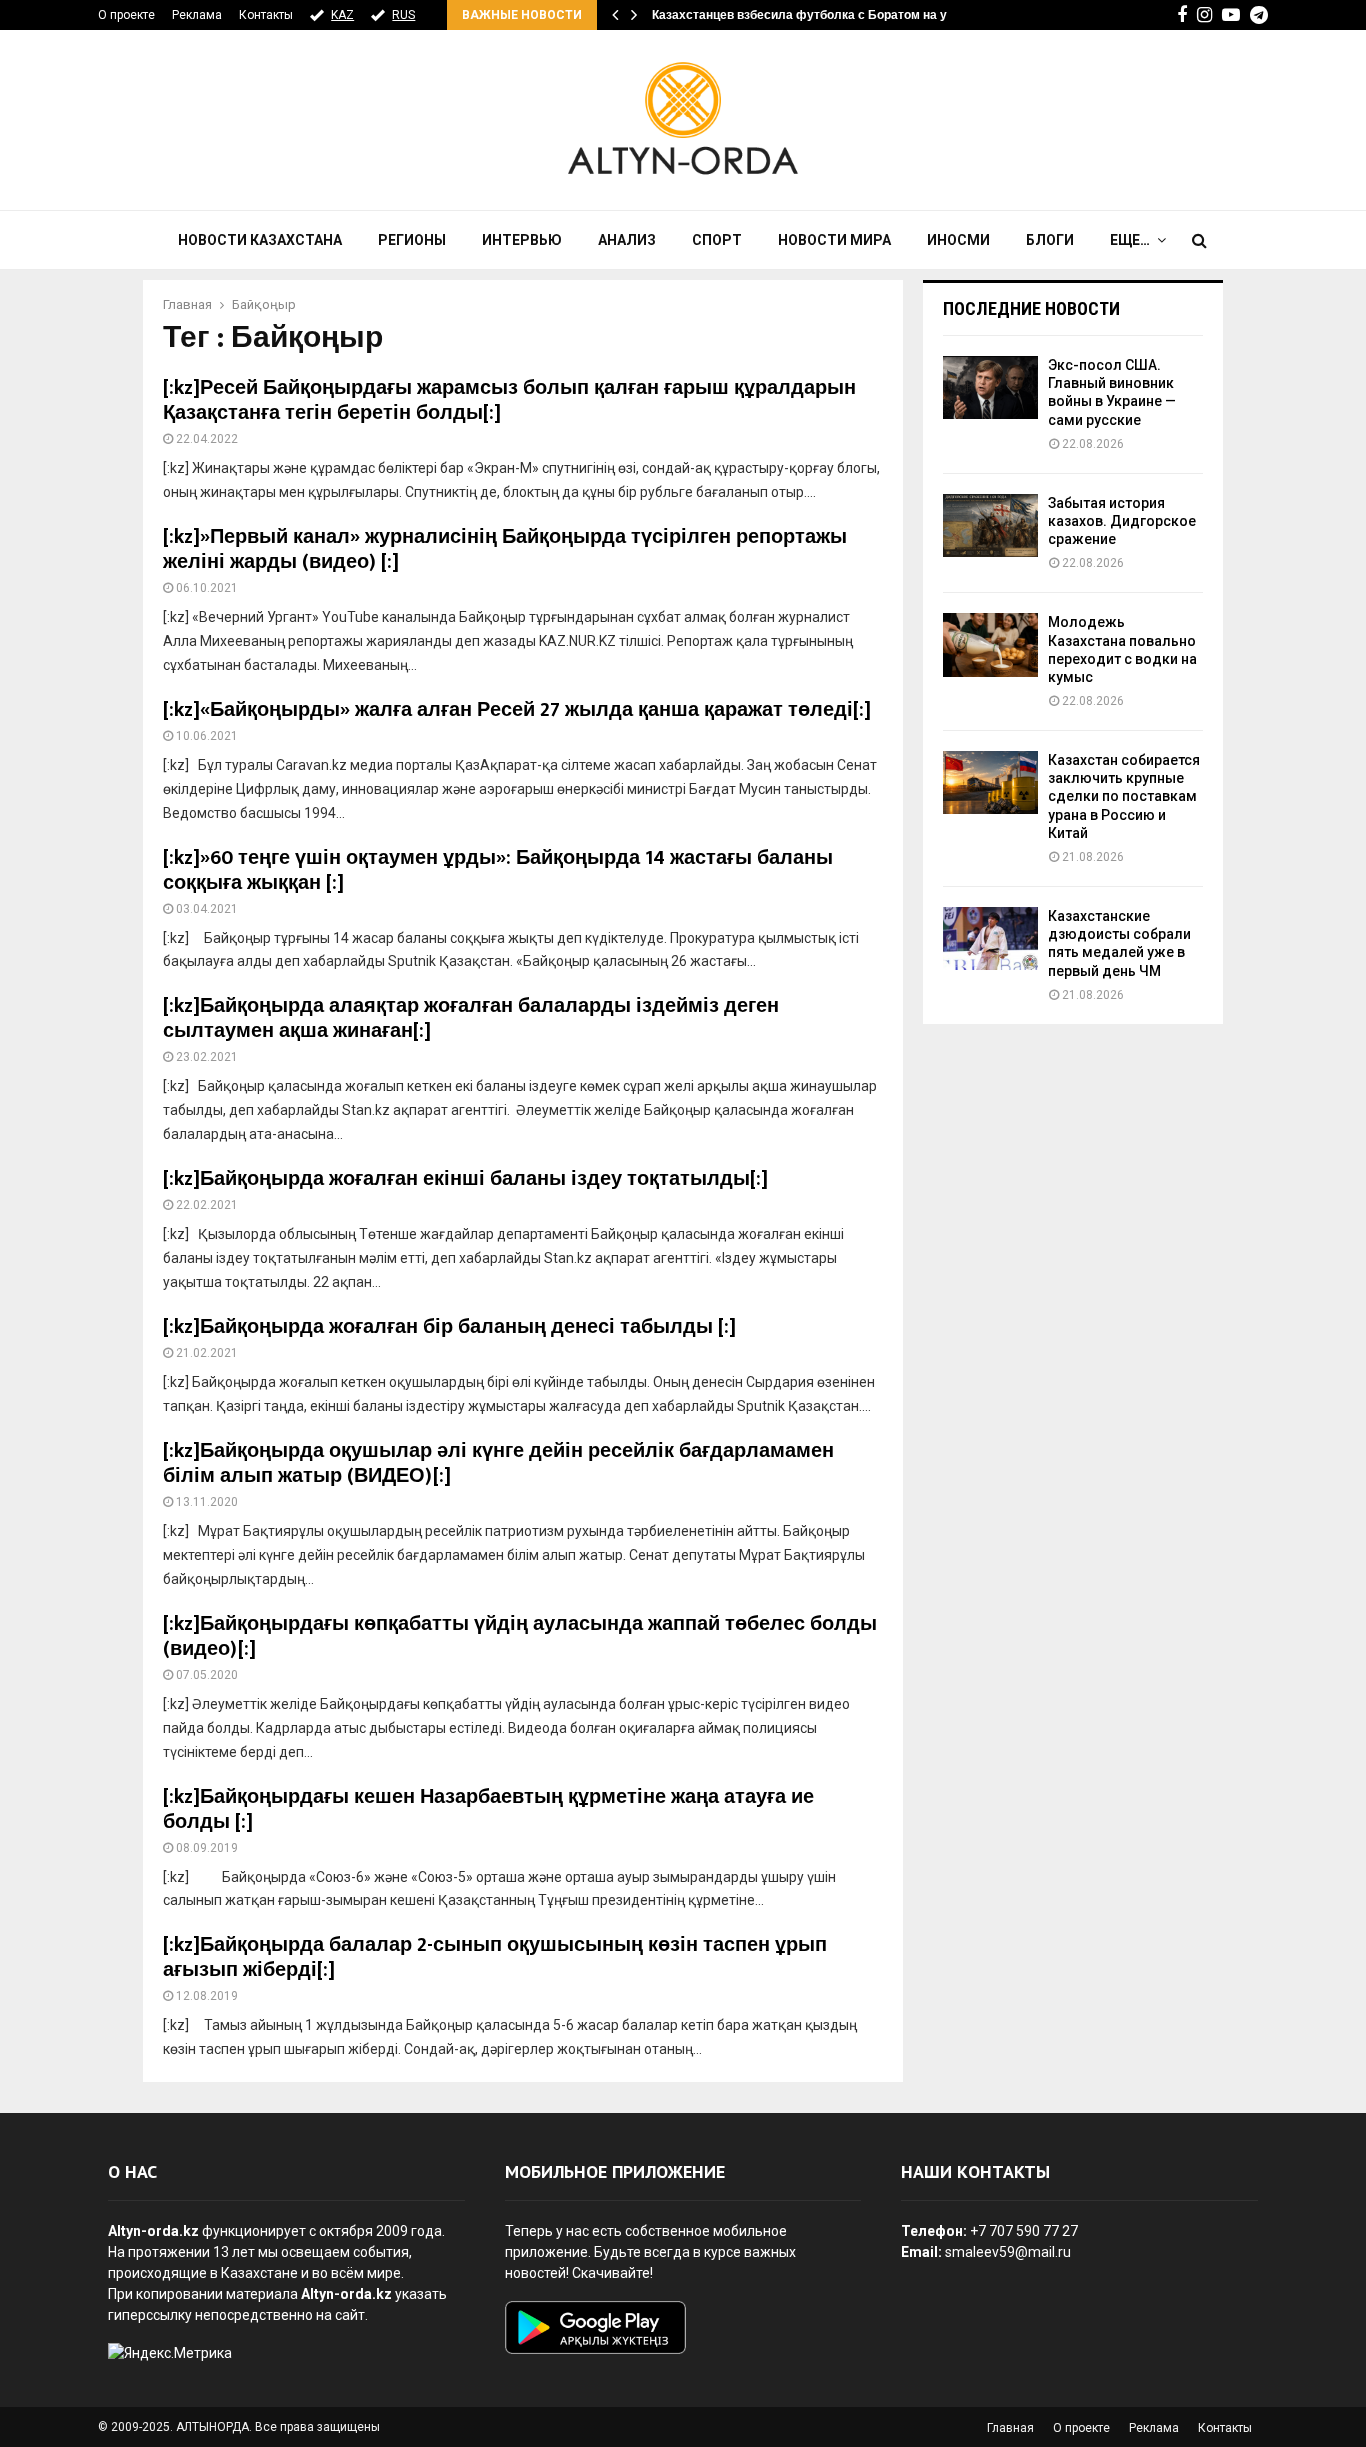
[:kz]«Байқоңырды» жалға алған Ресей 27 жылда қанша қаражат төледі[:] (517, 710)
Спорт (717, 240)
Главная (1010, 2428)
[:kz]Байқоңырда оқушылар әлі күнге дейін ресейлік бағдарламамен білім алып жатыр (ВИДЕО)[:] (498, 1463)
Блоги (1050, 240)
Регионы (412, 240)
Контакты (266, 15)
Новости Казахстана (260, 240)
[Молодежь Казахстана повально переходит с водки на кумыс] (990, 644)
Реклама (197, 15)
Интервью (522, 240)
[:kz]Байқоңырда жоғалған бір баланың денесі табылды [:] (449, 1327)
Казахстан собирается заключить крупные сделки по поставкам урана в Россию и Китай (1124, 796)
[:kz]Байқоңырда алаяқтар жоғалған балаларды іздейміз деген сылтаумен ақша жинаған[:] (471, 1018)
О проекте (126, 15)
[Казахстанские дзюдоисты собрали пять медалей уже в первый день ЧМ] (990, 938)
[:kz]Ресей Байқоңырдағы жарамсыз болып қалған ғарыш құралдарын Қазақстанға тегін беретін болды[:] (509, 400)
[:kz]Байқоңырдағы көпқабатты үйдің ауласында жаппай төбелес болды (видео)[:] (520, 1636)
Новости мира (834, 240)
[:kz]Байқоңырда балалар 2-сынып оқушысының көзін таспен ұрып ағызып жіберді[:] (495, 1957)
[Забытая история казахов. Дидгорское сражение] (990, 525)
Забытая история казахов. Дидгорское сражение (1122, 521)
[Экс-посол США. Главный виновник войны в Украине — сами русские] (990, 387)
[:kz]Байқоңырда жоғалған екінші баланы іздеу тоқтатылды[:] (465, 1179)
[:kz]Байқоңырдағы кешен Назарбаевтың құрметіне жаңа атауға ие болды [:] (488, 1809)
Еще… (1130, 240)
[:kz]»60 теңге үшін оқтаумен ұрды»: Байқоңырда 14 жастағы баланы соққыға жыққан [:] (498, 870)
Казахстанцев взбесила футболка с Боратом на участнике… (831, 15)
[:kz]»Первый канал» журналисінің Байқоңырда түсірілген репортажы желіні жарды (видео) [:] (505, 549)
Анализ (627, 240)
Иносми (958, 240)
